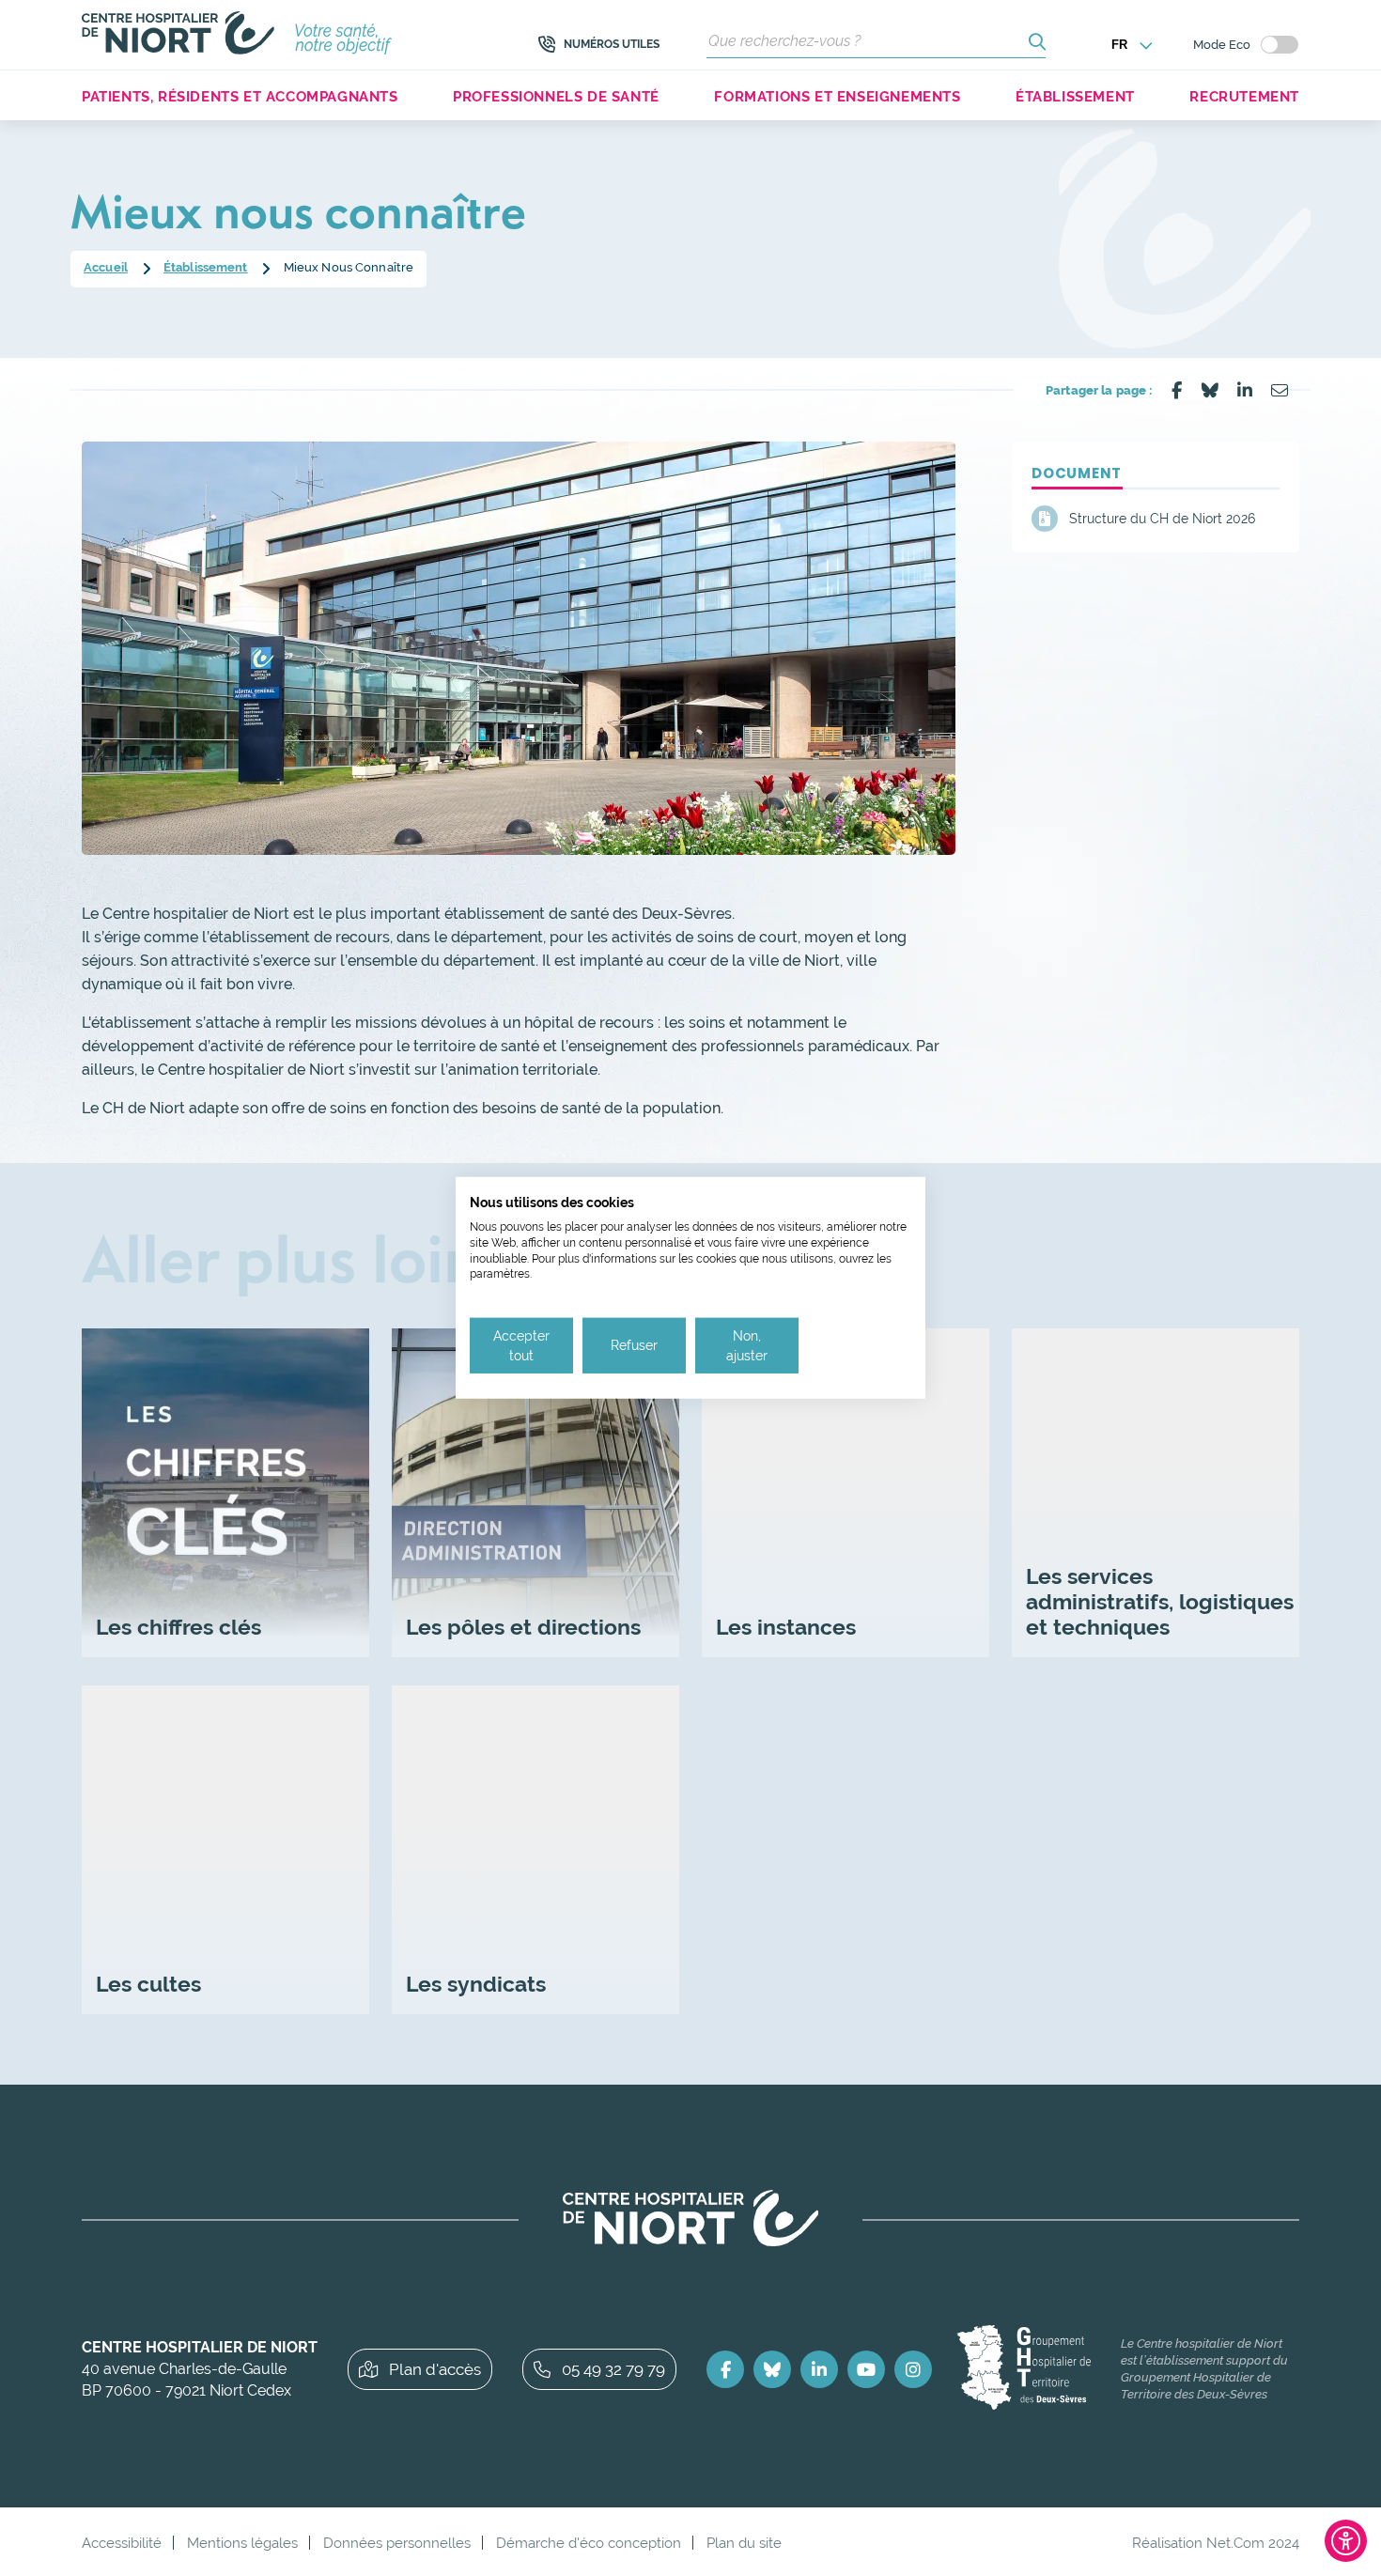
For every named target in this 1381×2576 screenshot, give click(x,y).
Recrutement (1244, 96)
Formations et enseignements (837, 96)
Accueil (106, 267)
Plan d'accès (435, 2369)
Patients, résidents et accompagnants (240, 96)
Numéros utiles (612, 44)
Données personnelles (397, 2543)
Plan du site (744, 2543)
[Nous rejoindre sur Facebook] (725, 2369)
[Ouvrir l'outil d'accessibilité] (1346, 2541)
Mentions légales (242, 2543)
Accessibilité (122, 2543)
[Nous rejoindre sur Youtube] (866, 2369)
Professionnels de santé (556, 96)
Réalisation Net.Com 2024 (1216, 2543)
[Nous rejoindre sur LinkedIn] (819, 2369)
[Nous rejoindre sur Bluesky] (772, 2369)
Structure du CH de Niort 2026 (1162, 519)
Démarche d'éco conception (589, 2543)
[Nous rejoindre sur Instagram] (913, 2369)
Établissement (1075, 96)
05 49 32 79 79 (613, 2369)
